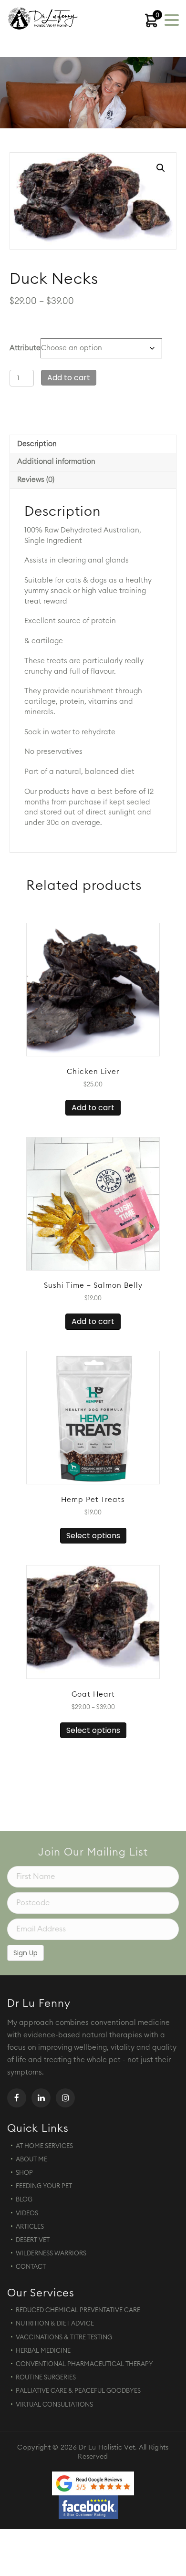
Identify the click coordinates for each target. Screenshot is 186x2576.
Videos (27, 2214)
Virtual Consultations (54, 2405)
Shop (24, 2173)
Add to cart (69, 378)
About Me (31, 2160)
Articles (30, 2227)
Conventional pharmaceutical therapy (84, 2364)
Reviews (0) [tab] (36, 480)
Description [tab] (37, 444)
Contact (31, 2267)
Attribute (25, 348)
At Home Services (44, 2146)
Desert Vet (33, 2240)
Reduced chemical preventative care (78, 2310)
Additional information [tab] (56, 462)
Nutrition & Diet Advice (55, 2324)
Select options (93, 1536)
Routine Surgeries (46, 2378)
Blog (24, 2200)
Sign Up (26, 1953)
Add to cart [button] (93, 1108)
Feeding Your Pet (44, 2186)
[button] (161, 168)
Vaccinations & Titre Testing (64, 2338)
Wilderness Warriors (51, 2254)
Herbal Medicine (43, 2351)
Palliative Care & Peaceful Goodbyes (78, 2391)
